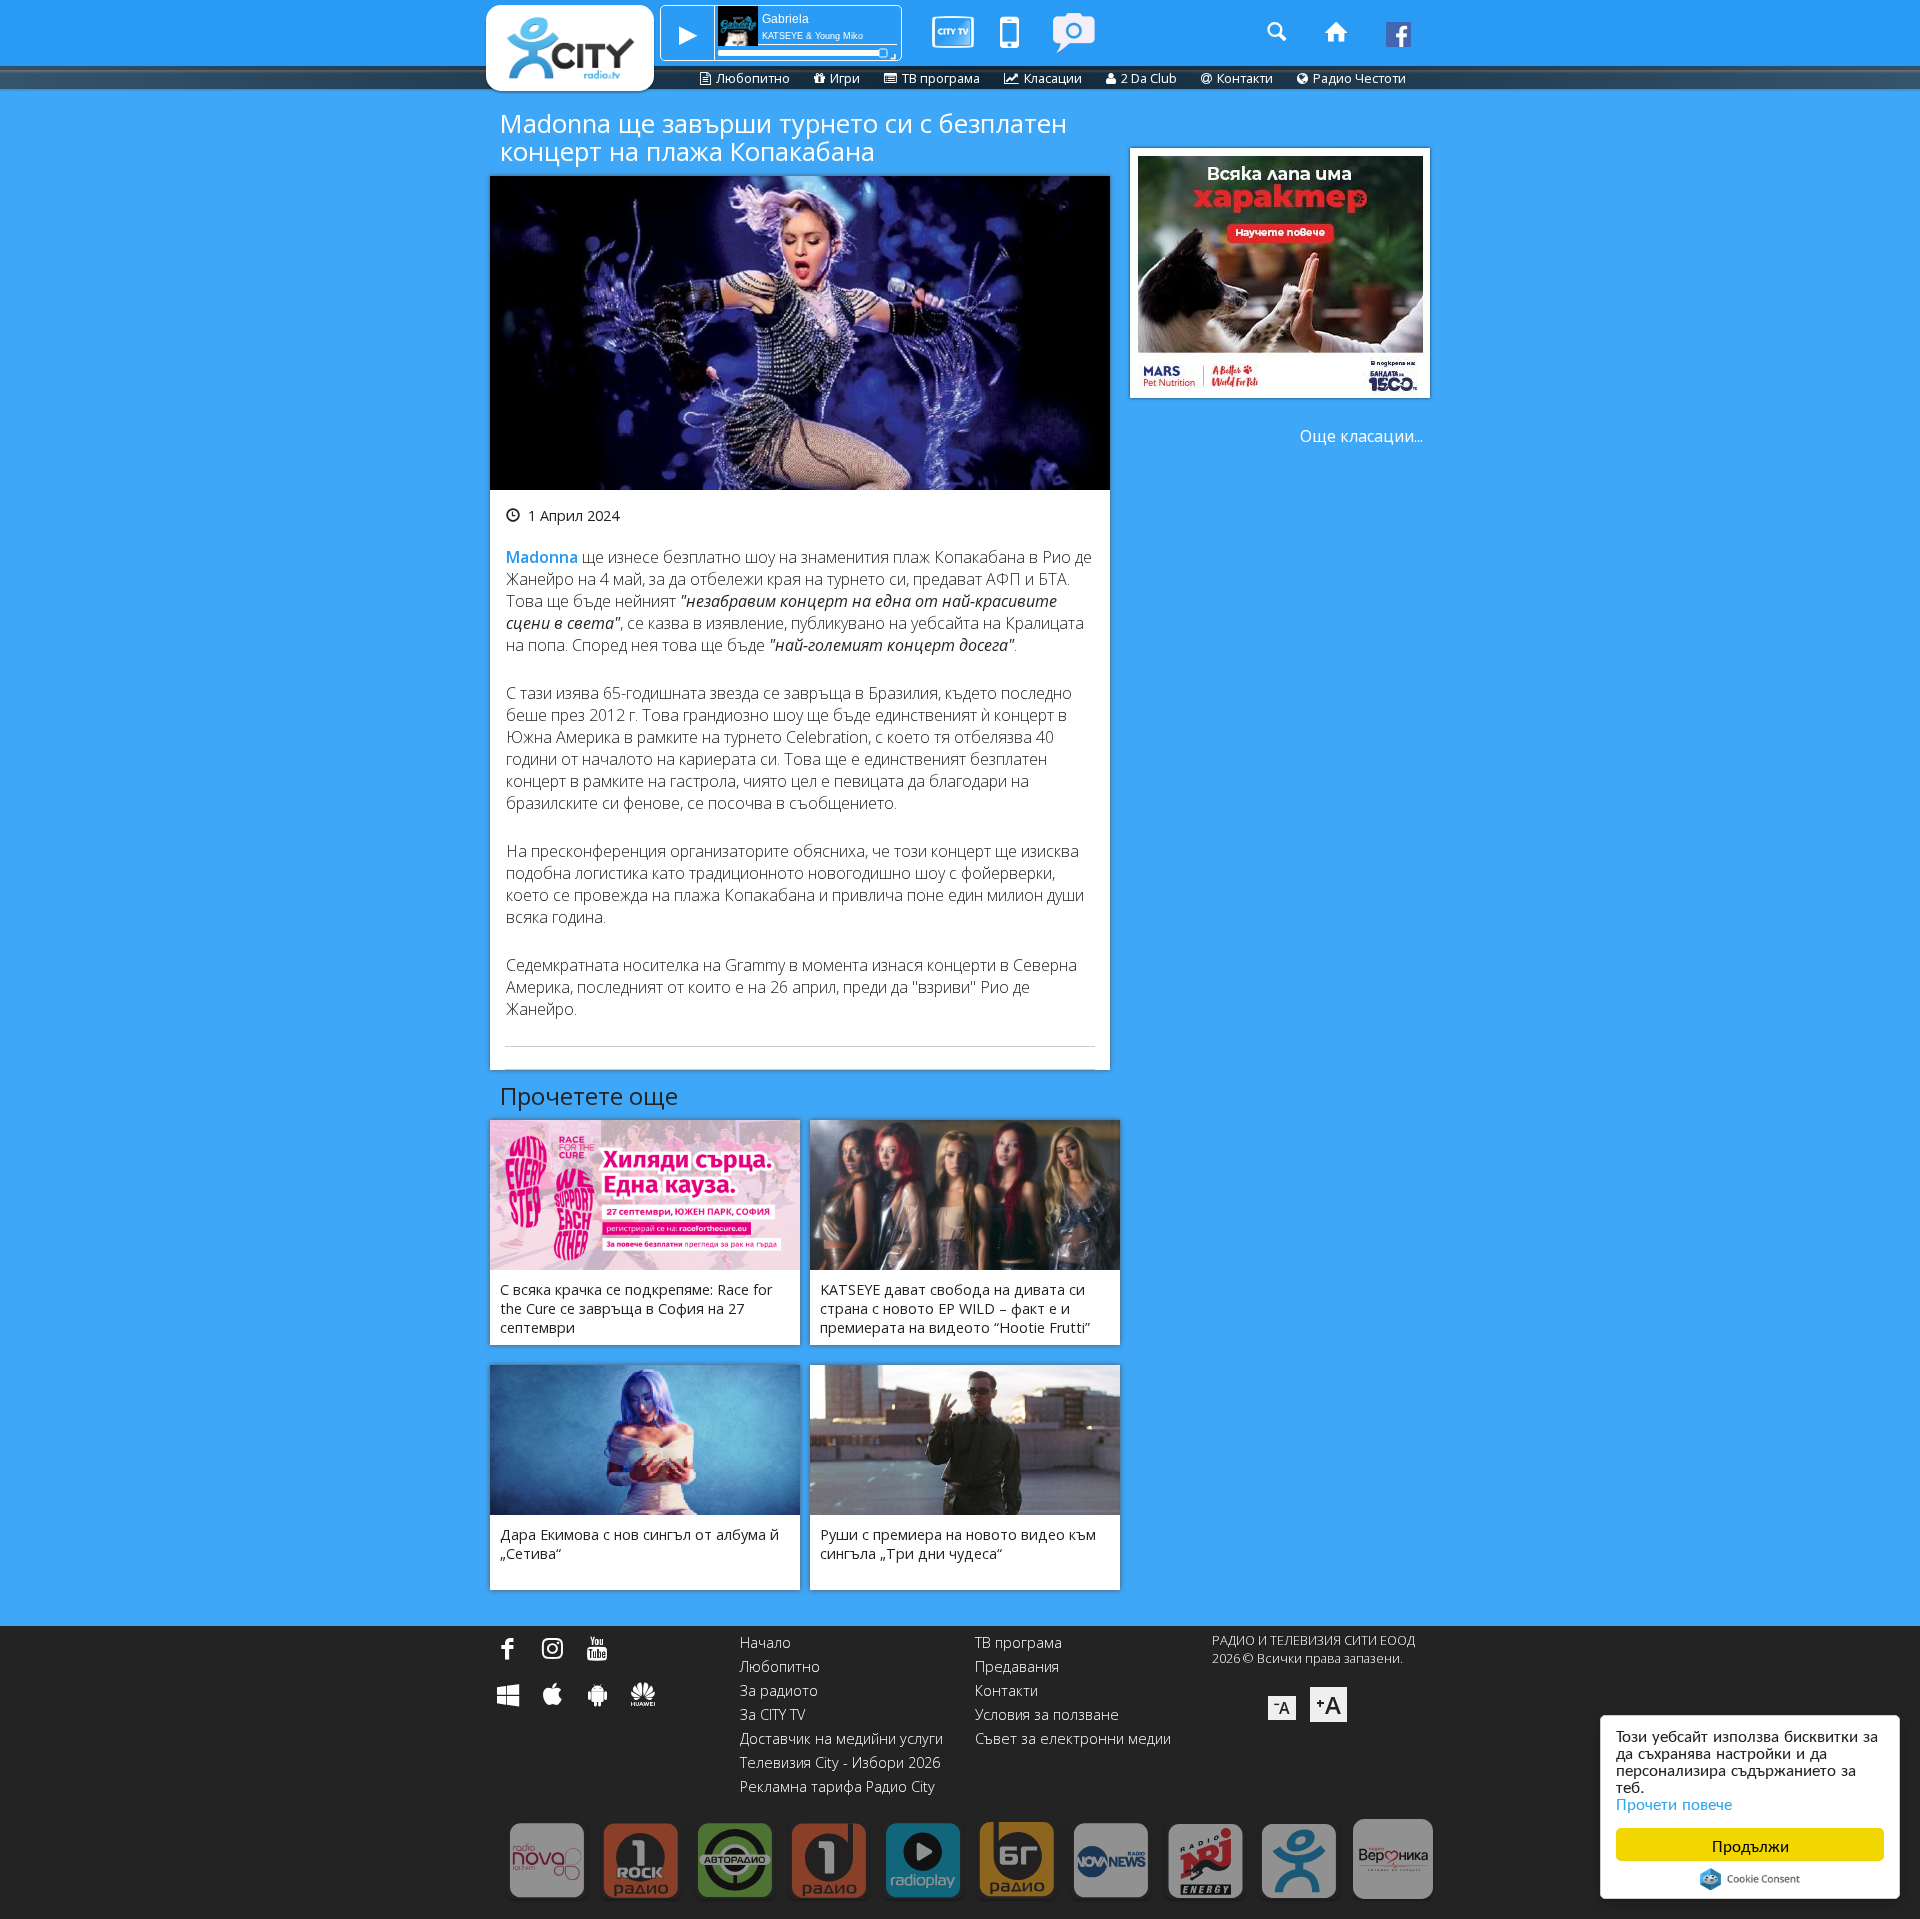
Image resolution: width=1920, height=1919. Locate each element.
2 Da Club (1149, 78)
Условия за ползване (1047, 1714)
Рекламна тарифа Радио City (837, 1786)
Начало (765, 1642)
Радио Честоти (1359, 78)
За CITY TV (772, 1714)
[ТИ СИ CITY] (1073, 32)
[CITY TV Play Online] (953, 32)
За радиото (779, 1690)
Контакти (1245, 78)
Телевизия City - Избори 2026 (840, 1762)
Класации (1053, 78)
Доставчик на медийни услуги (841, 1738)
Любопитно (753, 78)
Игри (845, 78)
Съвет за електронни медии (1073, 1738)
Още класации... (1361, 436)
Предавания (1017, 1666)
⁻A (1282, 1708)
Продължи (1750, 1844)
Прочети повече (1674, 1802)
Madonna (542, 557)
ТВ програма (941, 78)
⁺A (1328, 1704)
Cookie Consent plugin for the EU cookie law (1750, 1879)
